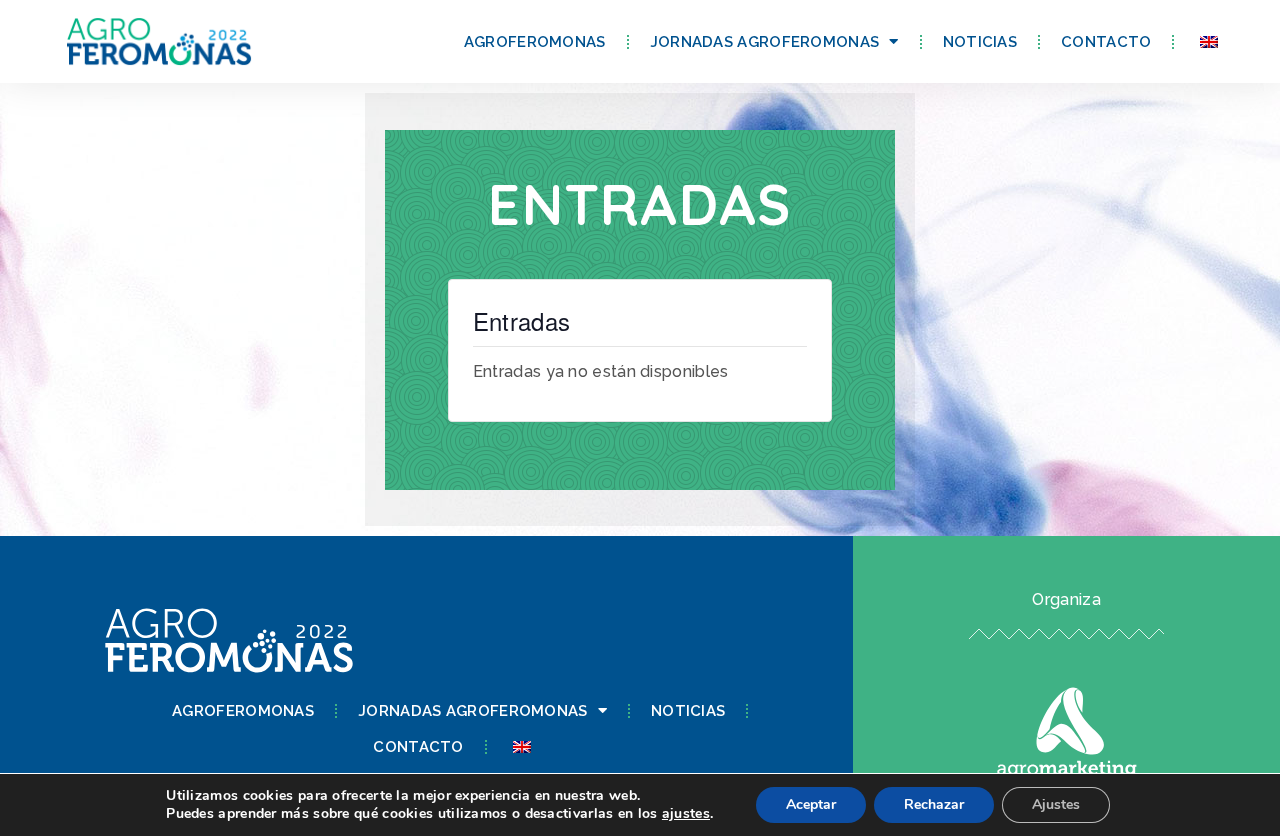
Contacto (1106, 42)
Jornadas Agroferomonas (765, 42)
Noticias (980, 42)
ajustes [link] (686, 813)
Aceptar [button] (811, 804)
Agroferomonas (535, 42)
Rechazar (934, 804)
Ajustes (1056, 804)
